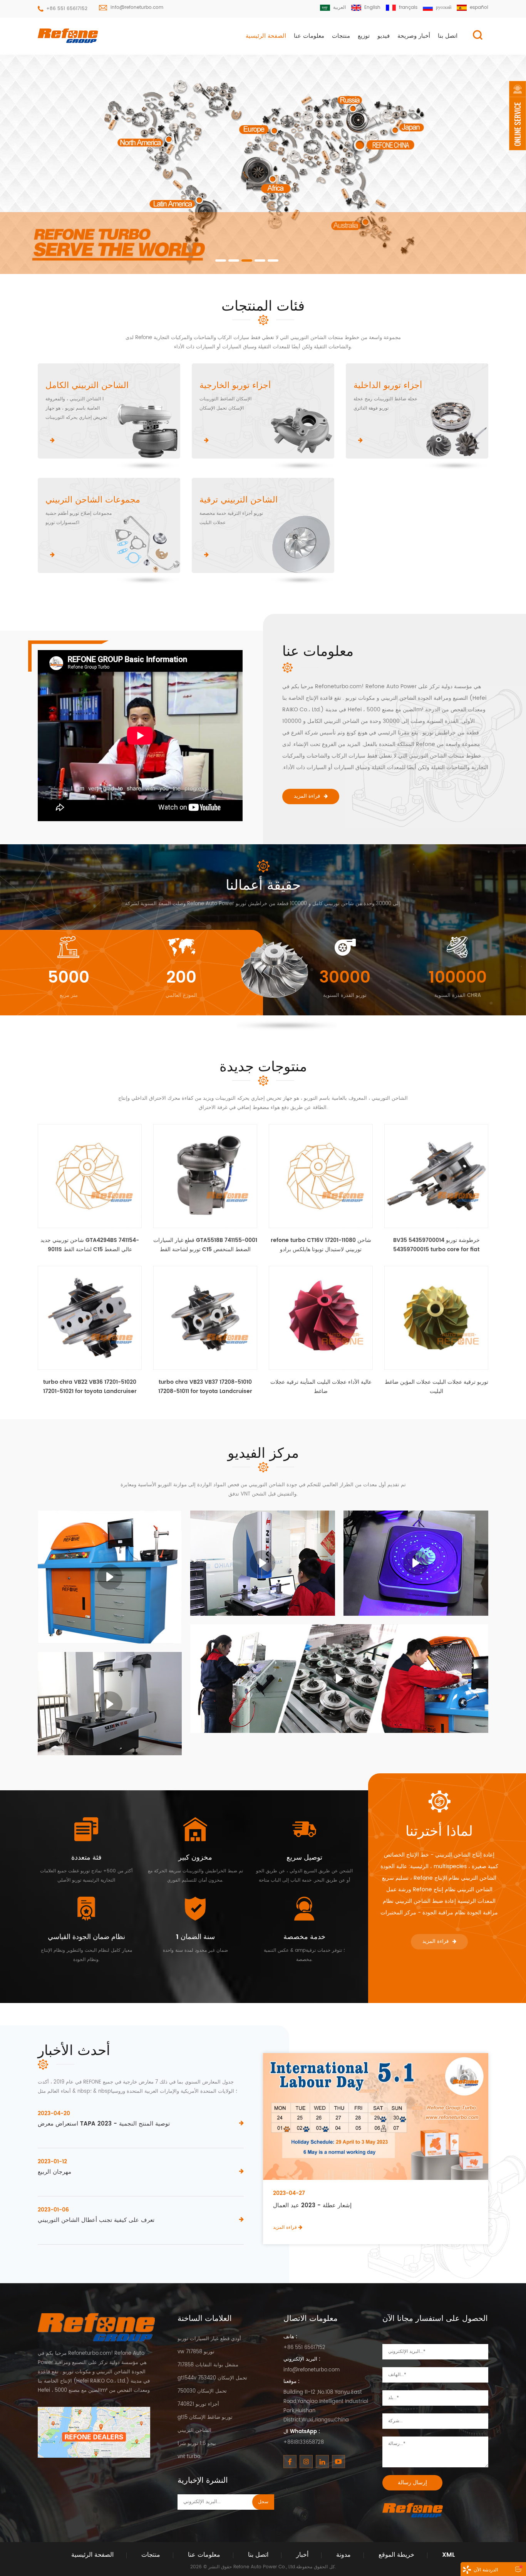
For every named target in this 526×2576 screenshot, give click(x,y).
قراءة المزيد (307, 796)
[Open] (518, 116)
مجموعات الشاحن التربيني (93, 500)
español (479, 8)
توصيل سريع (304, 1858)
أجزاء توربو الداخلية (388, 386)
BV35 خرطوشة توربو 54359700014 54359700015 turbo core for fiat (436, 1245)
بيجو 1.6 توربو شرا (197, 2444)
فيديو (384, 36)
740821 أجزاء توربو (198, 2404)
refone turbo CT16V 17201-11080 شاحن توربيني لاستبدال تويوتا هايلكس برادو (321, 1245)
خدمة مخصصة (304, 1937)
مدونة (343, 2555)
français (408, 8)
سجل (263, 2502)
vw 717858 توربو (196, 2352)
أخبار (302, 2555)
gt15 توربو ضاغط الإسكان (205, 2417)
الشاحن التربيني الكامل (87, 386)
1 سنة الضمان (195, 1937)
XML (448, 2555)
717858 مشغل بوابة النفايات (208, 2365)
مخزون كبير (195, 1858)
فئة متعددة (86, 1858)
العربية (339, 8)
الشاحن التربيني (194, 2431)
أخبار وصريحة (414, 36)
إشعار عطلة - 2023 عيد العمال (312, 2206)
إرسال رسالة (412, 2483)
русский (444, 8)
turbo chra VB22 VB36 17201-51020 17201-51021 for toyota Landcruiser (90, 1387)
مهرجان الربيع (54, 2172)
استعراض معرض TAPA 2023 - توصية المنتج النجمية (104, 2124)
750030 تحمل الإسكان (202, 2391)
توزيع (364, 36)
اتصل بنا (448, 36)
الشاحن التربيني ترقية (239, 500)
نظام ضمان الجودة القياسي (86, 1937)
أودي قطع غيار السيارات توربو (209, 2339)
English (372, 8)
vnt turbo (189, 2457)
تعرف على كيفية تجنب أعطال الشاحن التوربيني (96, 2220)
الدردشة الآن (486, 2570)
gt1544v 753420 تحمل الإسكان (212, 2378)
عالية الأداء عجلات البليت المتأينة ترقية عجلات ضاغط (321, 1387)
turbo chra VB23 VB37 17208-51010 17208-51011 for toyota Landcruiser (205, 1387)
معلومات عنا (309, 36)
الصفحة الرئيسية (266, 36)
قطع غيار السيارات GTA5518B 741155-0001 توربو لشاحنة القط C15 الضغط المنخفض (205, 1245)
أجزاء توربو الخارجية (235, 386)
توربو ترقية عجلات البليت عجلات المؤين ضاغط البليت (436, 1387)
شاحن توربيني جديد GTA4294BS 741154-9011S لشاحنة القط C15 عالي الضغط (90, 1245)
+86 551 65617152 (67, 9)
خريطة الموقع (396, 2555)
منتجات (341, 36)
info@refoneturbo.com (137, 8)
